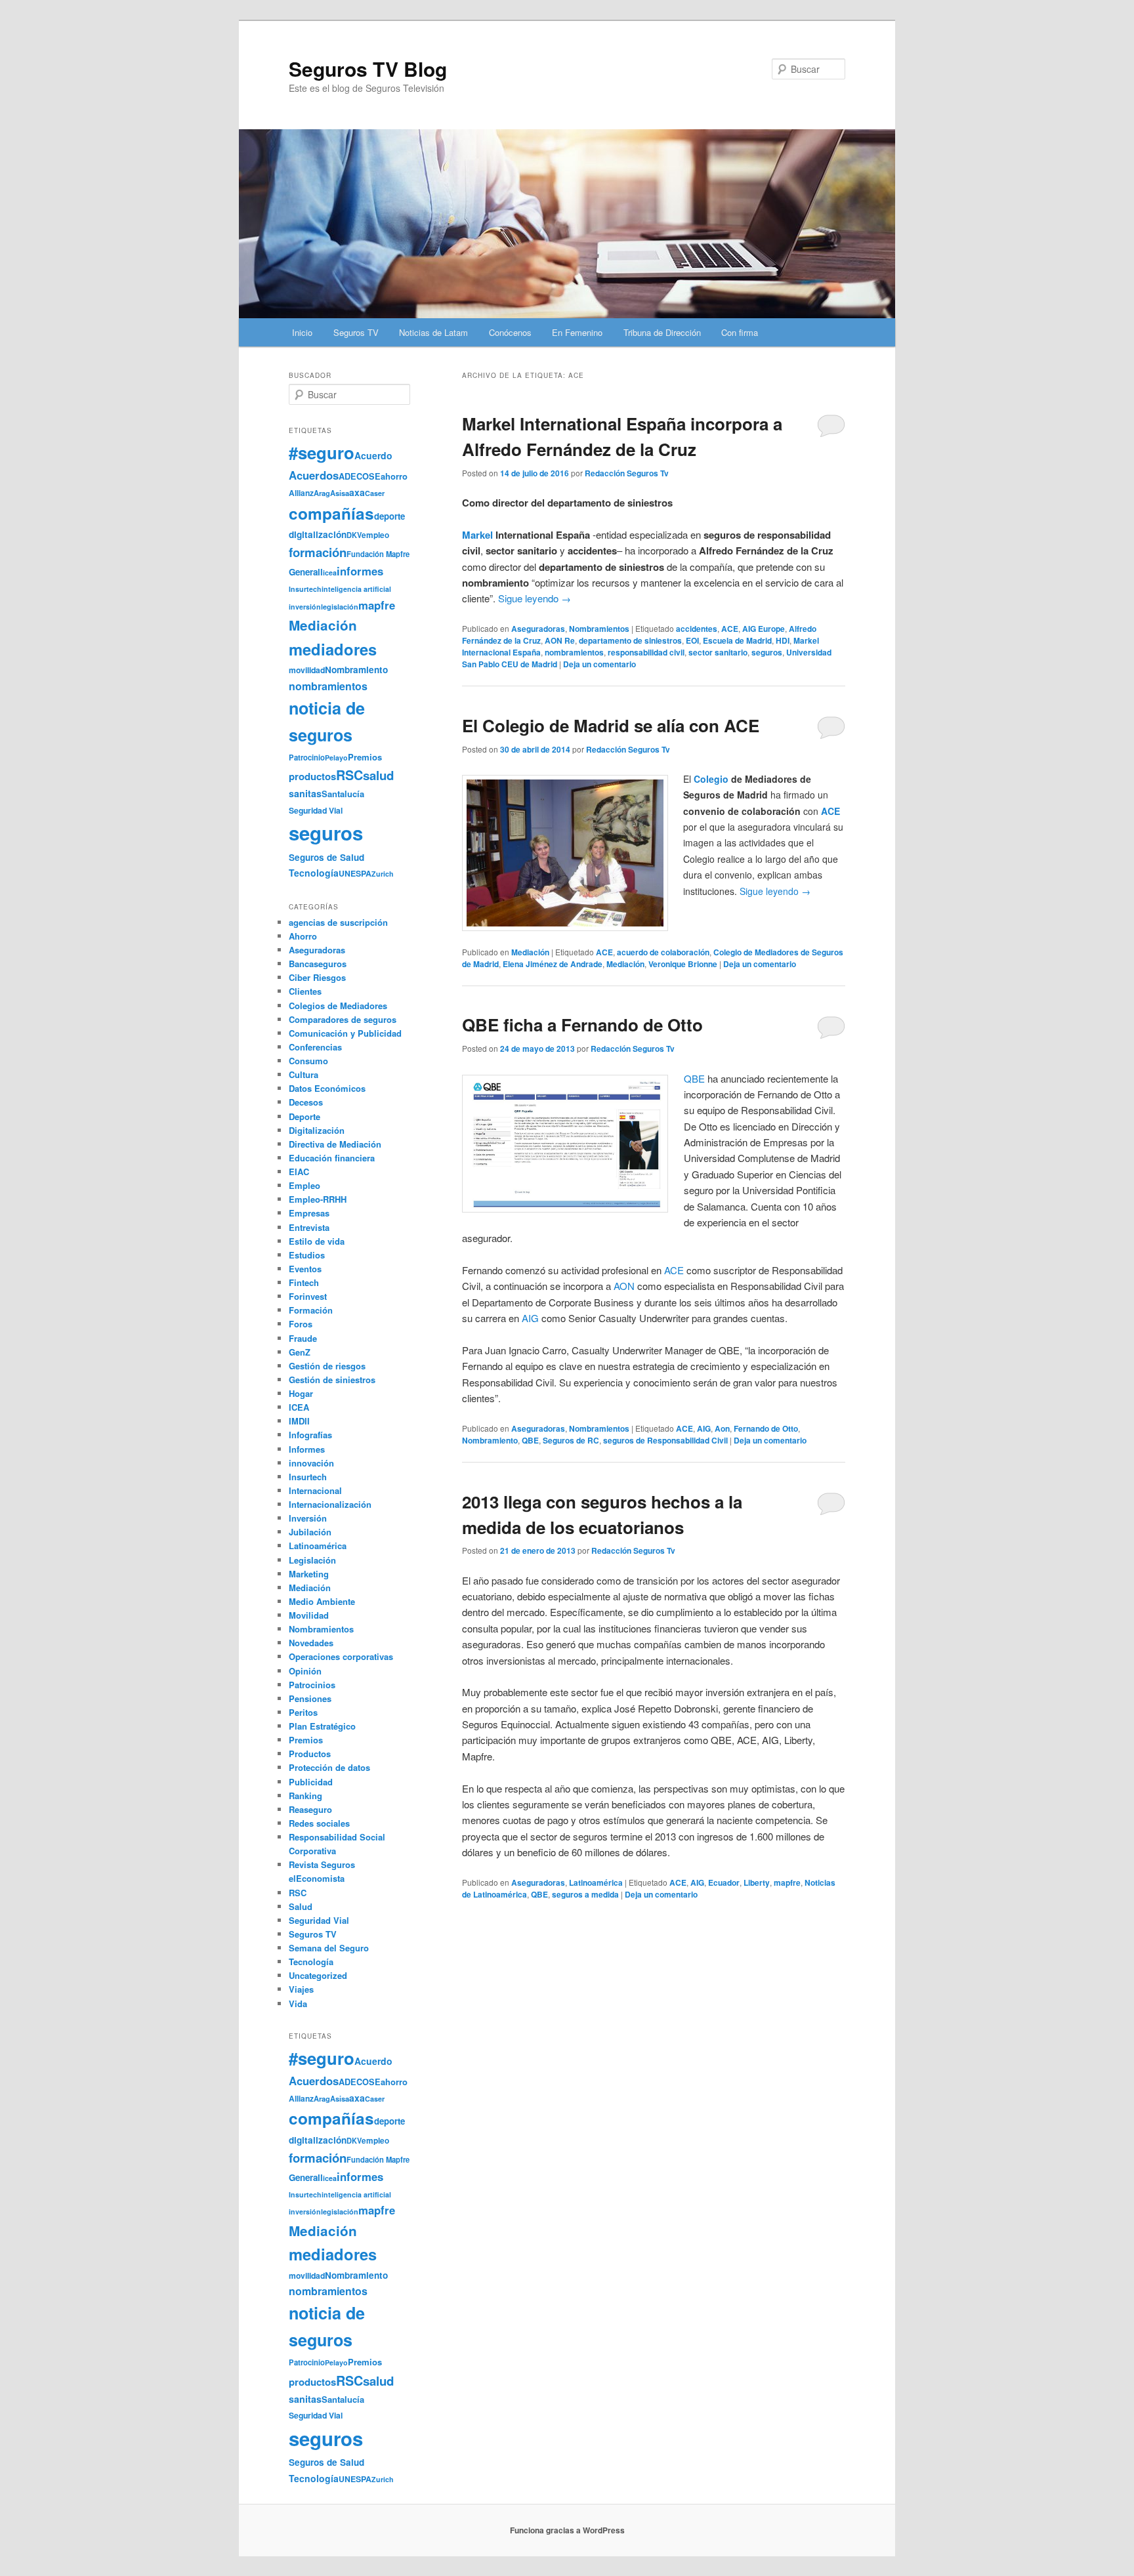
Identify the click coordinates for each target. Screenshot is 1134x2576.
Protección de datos (329, 1767)
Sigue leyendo (535, 598)
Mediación (530, 952)
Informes (307, 1449)
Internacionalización (330, 1504)
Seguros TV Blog (368, 69)
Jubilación (310, 1532)
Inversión (308, 1518)
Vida (298, 2004)
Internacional (315, 1490)
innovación (311, 1463)
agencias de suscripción (338, 922)
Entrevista (309, 1227)
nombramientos (574, 652)
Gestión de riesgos (327, 1366)
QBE (694, 1078)
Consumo (308, 1061)
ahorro (394, 476)
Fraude (303, 1338)
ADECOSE (360, 476)
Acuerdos (314, 475)
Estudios (307, 1255)
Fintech (304, 1282)
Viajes (301, 1989)
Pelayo (336, 758)
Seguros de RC (571, 1440)
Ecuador (724, 1882)
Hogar (301, 1393)
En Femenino (577, 332)
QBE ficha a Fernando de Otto (582, 1025)
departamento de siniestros (630, 640)
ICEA (299, 1407)
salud (378, 775)
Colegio (711, 779)
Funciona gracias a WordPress (567, 2530)
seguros (767, 652)
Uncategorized (318, 1975)
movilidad (307, 670)
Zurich (383, 874)
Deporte (304, 1116)
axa (357, 492)
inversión (305, 607)
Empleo (304, 1185)
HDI (783, 640)
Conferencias (315, 1047)
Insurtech (305, 589)
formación (318, 552)
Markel (477, 535)
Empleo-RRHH (318, 1199)
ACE (730, 629)
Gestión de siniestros (332, 1380)
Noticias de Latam (433, 332)
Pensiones (310, 1698)
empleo (375, 535)
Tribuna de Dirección (662, 332)
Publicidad (311, 1782)
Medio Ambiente (322, 1601)
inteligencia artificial (356, 589)
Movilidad (309, 1615)
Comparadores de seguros (343, 1019)
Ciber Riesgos (317, 977)
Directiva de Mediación (335, 1144)
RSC (349, 775)
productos (312, 776)
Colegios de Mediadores (338, 1006)
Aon (722, 1428)
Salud (301, 1906)
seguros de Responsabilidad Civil (665, 1440)
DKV (354, 535)
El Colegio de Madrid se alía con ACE (611, 725)
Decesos (306, 1102)
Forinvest (308, 1296)
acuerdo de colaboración (663, 952)
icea (330, 572)
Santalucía (343, 794)
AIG (530, 1318)
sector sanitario (718, 652)
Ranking (305, 1796)
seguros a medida (585, 1894)
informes (360, 571)
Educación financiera (332, 1158)
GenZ (300, 1352)
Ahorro (303, 936)
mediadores (333, 649)
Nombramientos (599, 629)
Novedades (311, 1643)
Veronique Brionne (683, 964)
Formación (311, 1310)
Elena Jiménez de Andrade (553, 964)
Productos (310, 1754)
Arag (322, 493)
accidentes (697, 629)
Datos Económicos (327, 1088)
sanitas (305, 793)
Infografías (310, 1435)
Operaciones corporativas (341, 1656)
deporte (389, 516)
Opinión (305, 1671)
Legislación (312, 1560)
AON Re (560, 640)
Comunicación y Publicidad (345, 1033)
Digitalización (317, 1130)
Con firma (740, 332)
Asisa (340, 493)
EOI (692, 640)
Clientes (305, 991)
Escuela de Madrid (737, 640)
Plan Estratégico (322, 1726)
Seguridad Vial (316, 810)
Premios (365, 757)
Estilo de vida (317, 1241)
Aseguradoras (538, 629)
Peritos (303, 1712)
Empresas (309, 1213)
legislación (340, 607)
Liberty (757, 1882)
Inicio (302, 332)
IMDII (299, 1421)
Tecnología (314, 873)
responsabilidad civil (646, 652)
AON (624, 1286)
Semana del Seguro (329, 1948)
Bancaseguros (318, 964)
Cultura (304, 1074)
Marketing (309, 1574)
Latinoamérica (596, 1882)
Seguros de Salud (326, 857)
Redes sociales (319, 1823)
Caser (375, 493)
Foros (301, 1324)
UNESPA (355, 873)
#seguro (322, 452)
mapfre (787, 1882)
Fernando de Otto (766, 1428)
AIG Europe (764, 629)
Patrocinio (307, 757)
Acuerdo (373, 455)
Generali (306, 572)
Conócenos (510, 332)
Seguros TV (356, 332)
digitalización (318, 534)
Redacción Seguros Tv (627, 473)
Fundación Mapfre (378, 554)
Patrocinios (312, 1685)
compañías (331, 513)
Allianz (301, 493)
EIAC (299, 1172)
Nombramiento (490, 1440)
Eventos (305, 1269)
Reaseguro (310, 1809)
